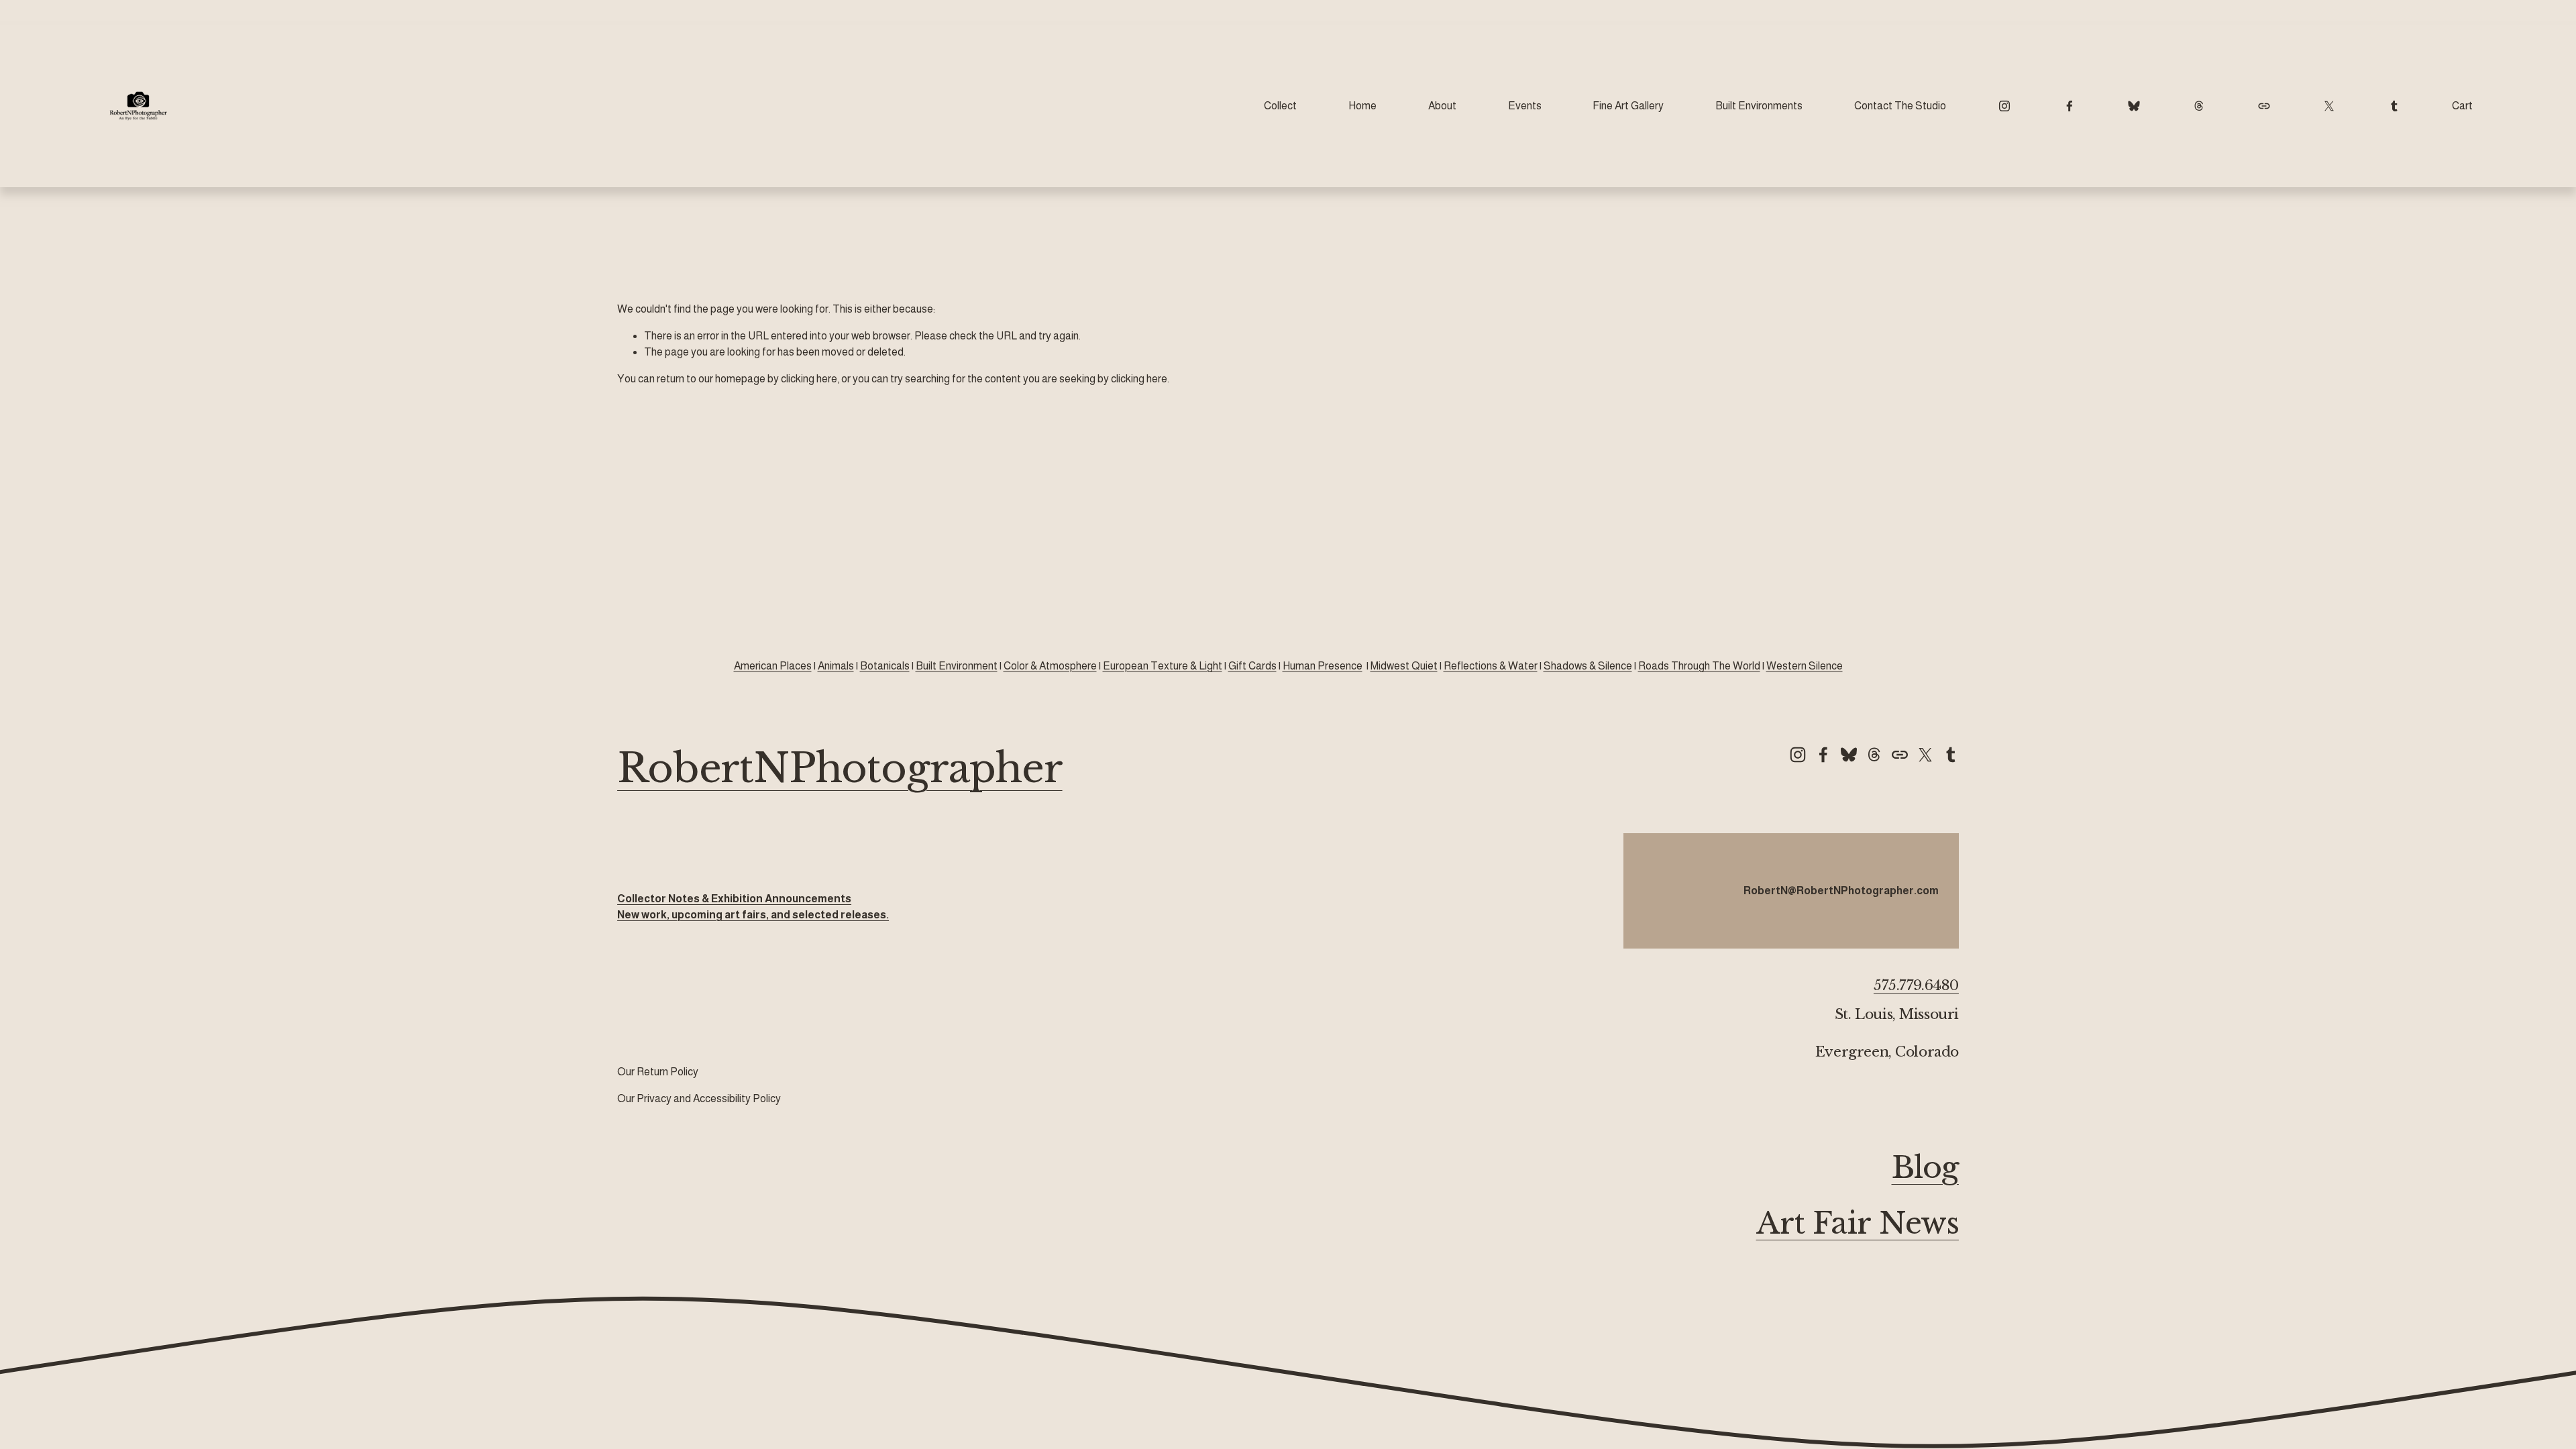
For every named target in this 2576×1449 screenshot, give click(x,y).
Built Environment (957, 666)
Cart (2462, 106)
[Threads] (2199, 106)
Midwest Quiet (1404, 666)
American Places (773, 666)
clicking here (809, 379)
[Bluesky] (2134, 106)
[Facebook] (2070, 106)
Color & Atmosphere (1050, 666)
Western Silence (1805, 666)
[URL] (2264, 106)
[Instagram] (2004, 106)
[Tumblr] (2394, 106)
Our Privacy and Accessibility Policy (699, 1098)
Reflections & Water (1491, 666)
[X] (2329, 106)
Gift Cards (1252, 666)
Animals (836, 666)
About (1442, 106)
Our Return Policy (658, 1072)
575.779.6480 (1916, 986)
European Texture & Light (1163, 666)
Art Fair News (1858, 1223)
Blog (1925, 1168)
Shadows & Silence (1588, 666)
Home (1362, 106)
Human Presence (1323, 666)
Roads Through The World (1699, 666)
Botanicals (885, 666)
